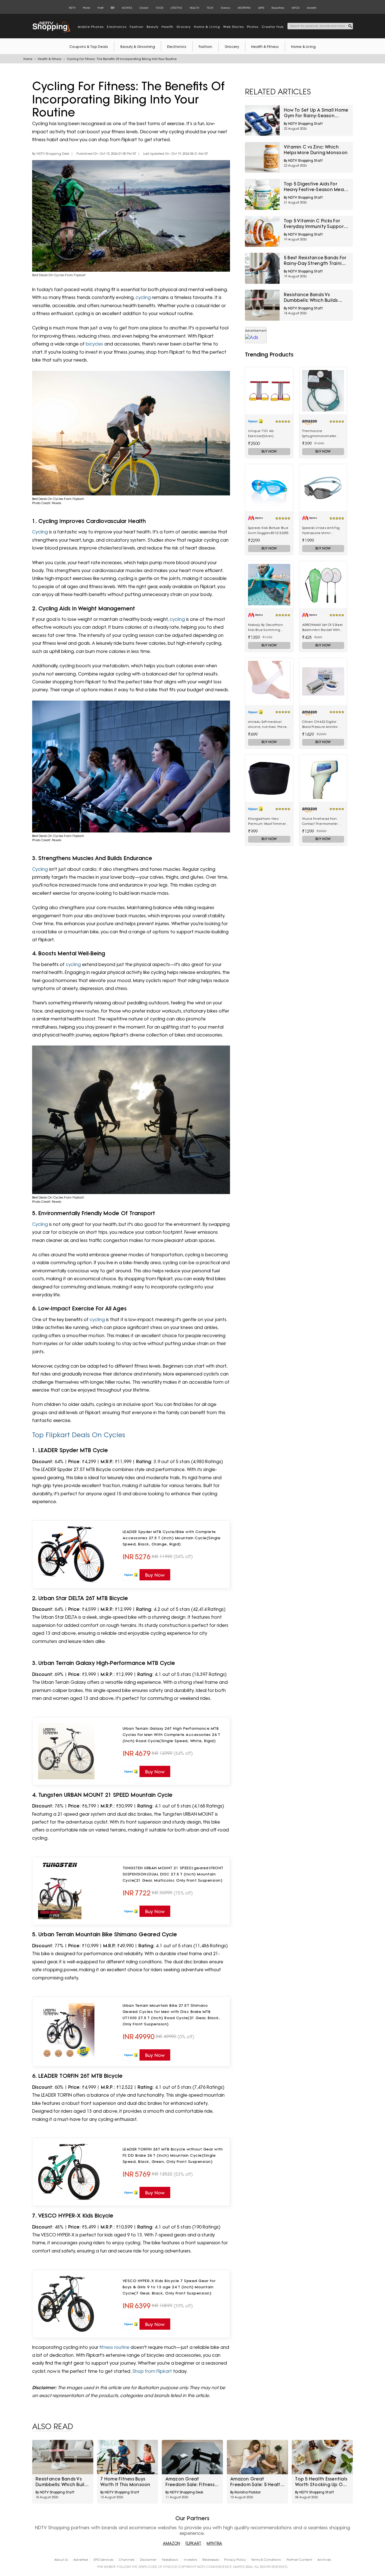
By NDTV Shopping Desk (51, 154)
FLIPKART (193, 2543)
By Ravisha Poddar (245, 2492)
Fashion (205, 47)
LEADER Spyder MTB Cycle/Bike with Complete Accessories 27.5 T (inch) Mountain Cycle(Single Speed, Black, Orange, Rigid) (172, 1538)
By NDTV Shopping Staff (303, 124)
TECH (210, 8)
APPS (261, 8)
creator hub (273, 27)
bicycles (94, 344)
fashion (137, 27)
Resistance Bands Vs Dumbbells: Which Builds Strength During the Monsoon (311, 298)
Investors (190, 2560)
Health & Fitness (265, 47)
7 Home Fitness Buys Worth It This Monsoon (125, 2482)
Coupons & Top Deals (89, 47)
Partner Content (299, 2560)
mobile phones (91, 27)
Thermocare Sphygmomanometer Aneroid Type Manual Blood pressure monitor (320, 434)
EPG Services (103, 2560)
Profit (100, 8)
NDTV (72, 8)
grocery (184, 27)
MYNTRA (214, 2543)
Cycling (40, 532)
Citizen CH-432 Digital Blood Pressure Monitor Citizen (320, 725)
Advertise (81, 2560)
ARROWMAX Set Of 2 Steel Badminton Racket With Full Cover (323, 628)
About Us (61, 2560)
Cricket (144, 8)
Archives (324, 2560)
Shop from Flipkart (152, 2371)
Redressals (211, 2560)
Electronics (177, 47)
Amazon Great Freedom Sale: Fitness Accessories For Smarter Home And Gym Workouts (190, 2482)
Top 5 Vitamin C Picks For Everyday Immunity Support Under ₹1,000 (315, 224)
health (167, 27)
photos (253, 27)
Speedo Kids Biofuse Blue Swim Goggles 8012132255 (268, 530)
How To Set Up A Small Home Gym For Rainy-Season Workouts (316, 113)
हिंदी (113, 8)
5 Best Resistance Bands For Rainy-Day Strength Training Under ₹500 (316, 261)
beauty (153, 27)
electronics (117, 27)
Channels (127, 2560)
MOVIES (127, 8)
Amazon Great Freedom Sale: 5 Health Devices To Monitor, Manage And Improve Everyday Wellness (257, 2482)
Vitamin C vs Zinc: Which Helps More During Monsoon (316, 150)
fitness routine (114, 2347)
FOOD (160, 8)
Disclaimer (148, 2560)
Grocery (232, 47)
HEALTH (194, 8)
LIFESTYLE (176, 8)
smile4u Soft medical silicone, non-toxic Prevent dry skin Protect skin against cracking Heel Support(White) (269, 725)
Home (28, 59)
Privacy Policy (235, 2560)
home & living (207, 27)
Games (225, 8)
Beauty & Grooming (138, 47)
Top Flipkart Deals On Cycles (79, 1435)
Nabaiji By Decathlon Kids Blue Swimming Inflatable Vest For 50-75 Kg (267, 628)
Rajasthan (278, 8)
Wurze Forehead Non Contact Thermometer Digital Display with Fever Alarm (323, 821)
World (86, 8)
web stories (234, 27)
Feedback (170, 2560)
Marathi (312, 8)
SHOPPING (244, 8)
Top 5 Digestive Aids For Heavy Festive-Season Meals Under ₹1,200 (316, 187)
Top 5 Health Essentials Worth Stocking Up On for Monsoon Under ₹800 (321, 2482)
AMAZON (172, 2543)
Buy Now (269, 451)
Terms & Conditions (266, 2560)
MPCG (296, 8)
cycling (143, 297)
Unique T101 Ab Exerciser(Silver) (261, 433)
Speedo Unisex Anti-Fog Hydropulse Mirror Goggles (321, 531)
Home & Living (303, 47)
